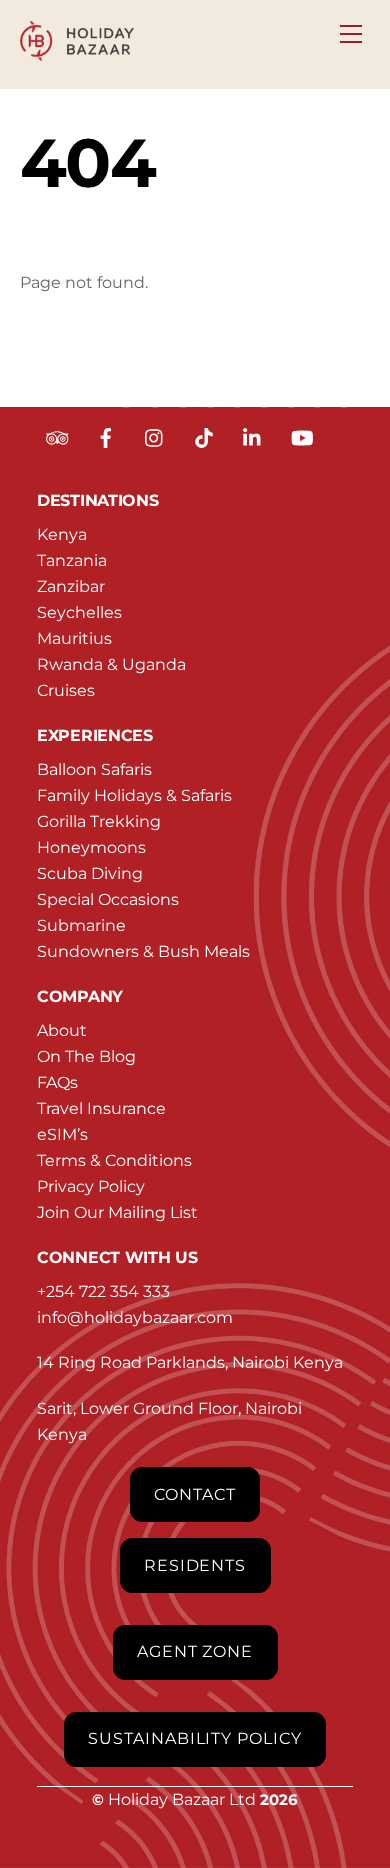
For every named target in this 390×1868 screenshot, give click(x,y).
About (62, 1030)
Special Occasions (108, 899)
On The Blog (86, 1056)
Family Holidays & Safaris (134, 795)
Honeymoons (91, 847)
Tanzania (72, 560)
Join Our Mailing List (117, 1212)
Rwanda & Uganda (111, 664)
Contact (195, 1494)
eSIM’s (62, 1134)
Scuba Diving (90, 873)
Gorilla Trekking (99, 821)
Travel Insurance (101, 1108)
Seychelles (79, 612)
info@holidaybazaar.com (135, 1317)
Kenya (62, 534)
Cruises (66, 690)
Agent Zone (195, 1651)
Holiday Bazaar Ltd (182, 1799)
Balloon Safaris (94, 769)
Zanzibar (71, 586)
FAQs (57, 1082)
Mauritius (74, 638)
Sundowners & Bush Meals (143, 951)
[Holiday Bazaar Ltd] (78, 52)
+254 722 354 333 (103, 1291)
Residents (195, 1565)
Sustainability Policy (195, 1738)
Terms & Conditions (114, 1160)
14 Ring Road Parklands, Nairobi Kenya (190, 1362)
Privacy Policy (91, 1186)
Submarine (81, 925)
